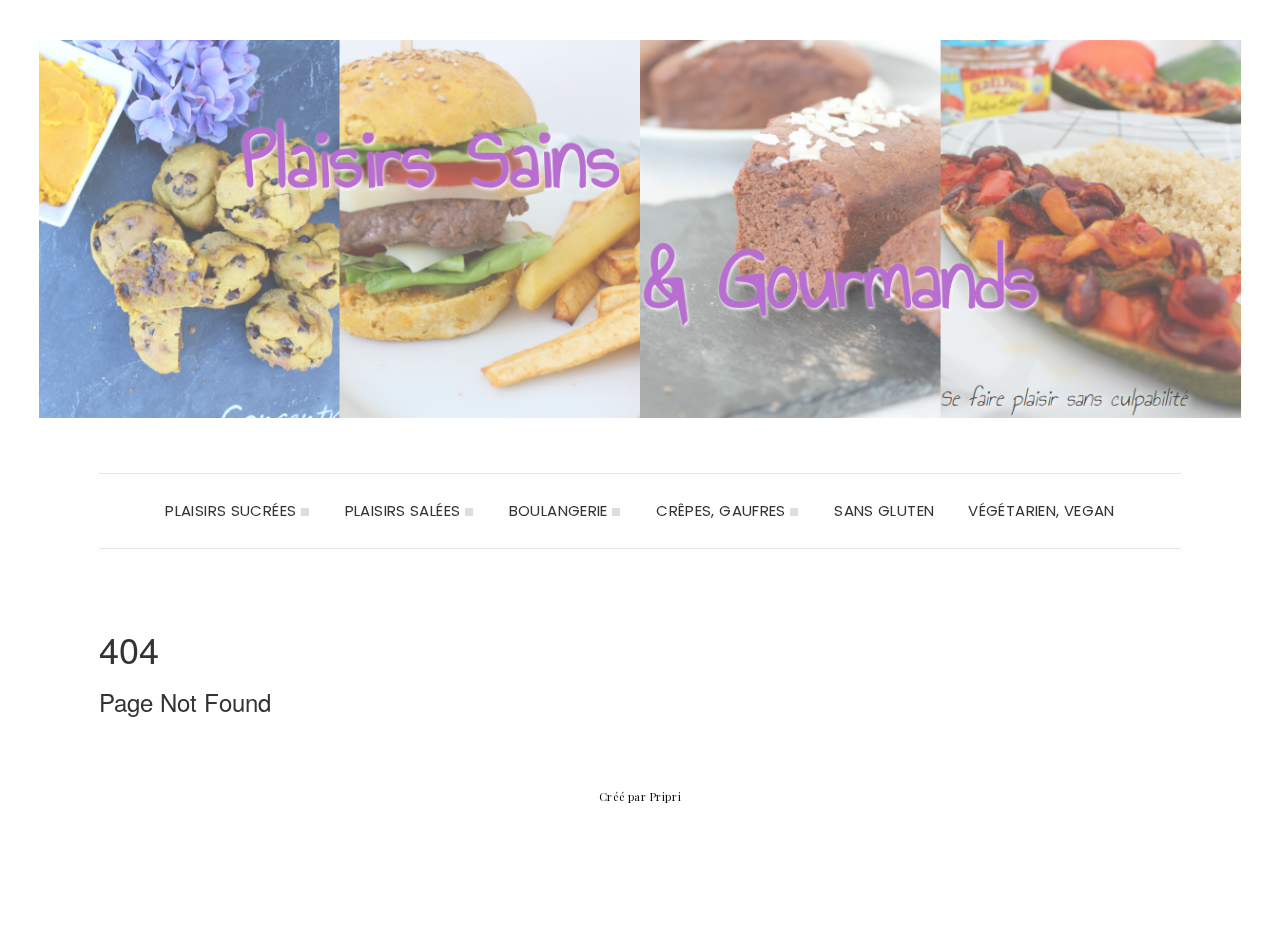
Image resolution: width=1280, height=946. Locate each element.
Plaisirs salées (405, 510)
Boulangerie (561, 510)
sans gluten (884, 510)
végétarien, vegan (1041, 510)
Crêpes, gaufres (723, 510)
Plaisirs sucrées (232, 510)
